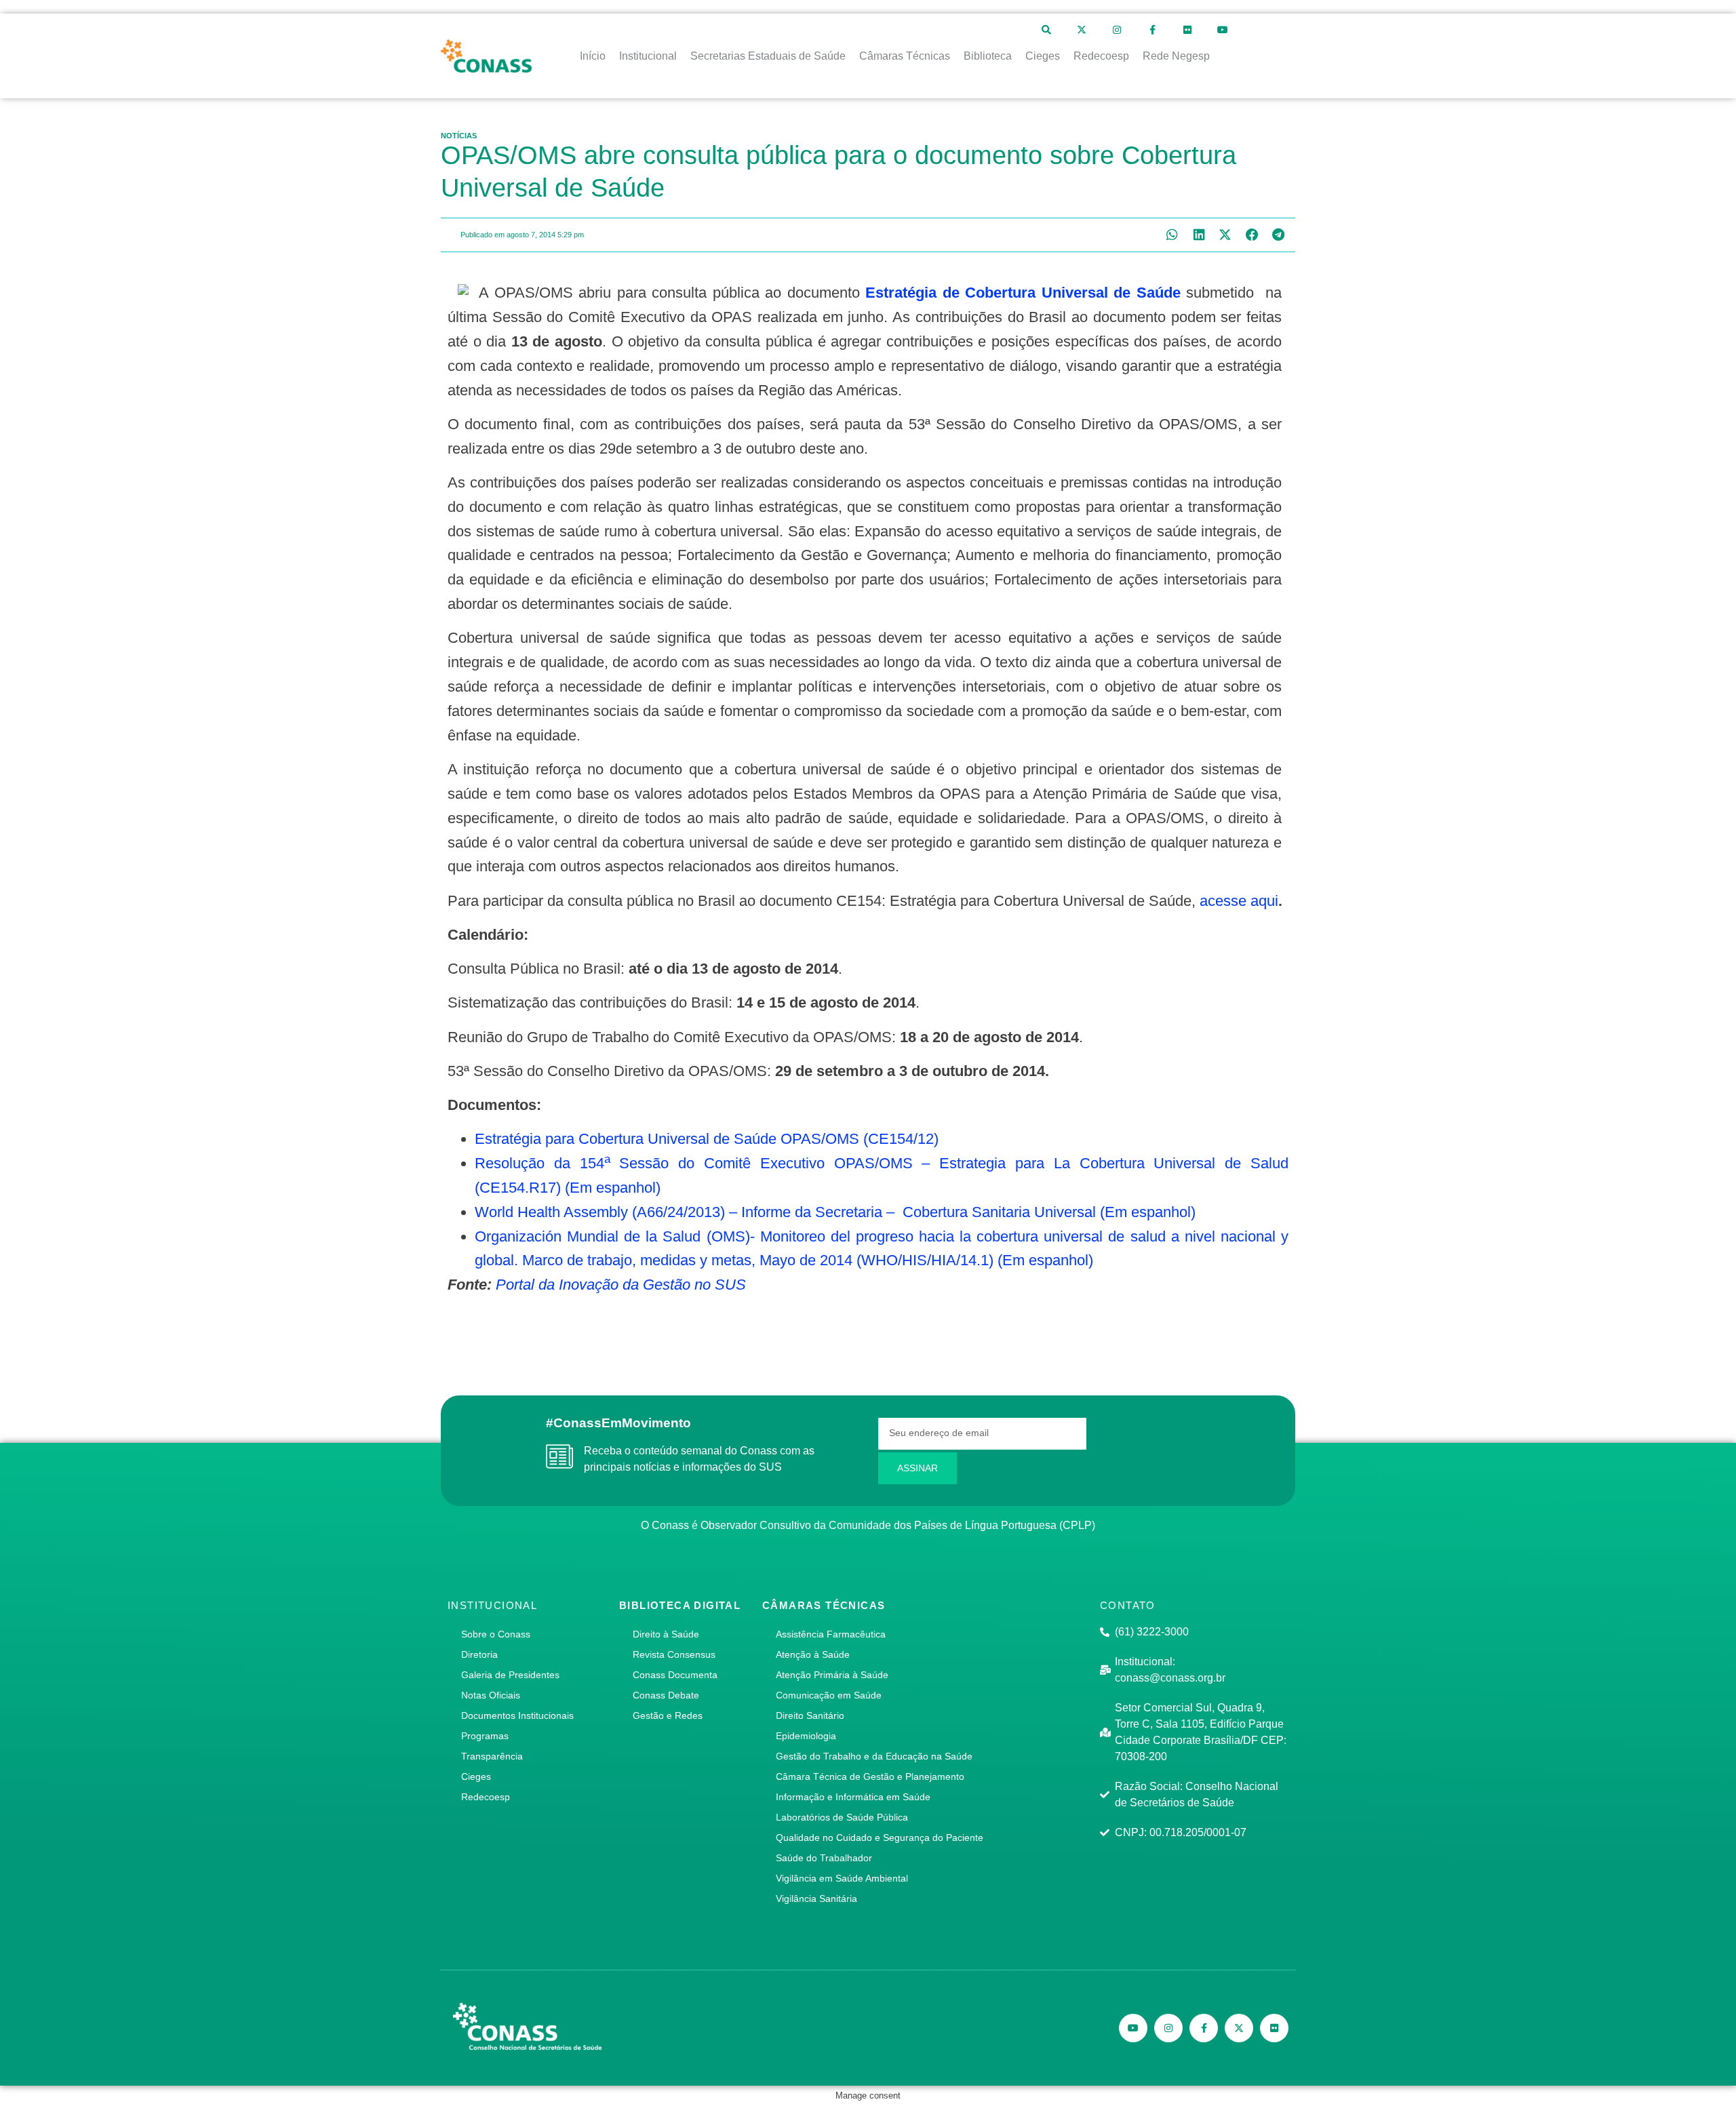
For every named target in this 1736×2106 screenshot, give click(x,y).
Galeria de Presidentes (510, 1675)
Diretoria (479, 1654)
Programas (485, 1736)
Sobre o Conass (496, 1634)
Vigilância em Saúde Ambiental (842, 1878)
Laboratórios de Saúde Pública (842, 1817)
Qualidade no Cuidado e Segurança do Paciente (880, 1837)
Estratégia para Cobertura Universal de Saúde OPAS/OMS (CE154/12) (707, 1139)
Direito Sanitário (810, 1715)
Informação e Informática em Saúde (853, 1797)
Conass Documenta (675, 1675)
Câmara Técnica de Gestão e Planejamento (870, 1776)
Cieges (476, 1776)
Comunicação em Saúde (829, 1695)
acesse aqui (1239, 901)
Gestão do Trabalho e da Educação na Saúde (874, 1756)
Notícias (459, 136)
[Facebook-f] (1152, 30)
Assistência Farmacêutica (831, 1634)
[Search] (1046, 30)
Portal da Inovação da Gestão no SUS (621, 1285)
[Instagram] (1117, 30)
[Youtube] (1223, 30)
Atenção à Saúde (813, 1654)
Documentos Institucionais (517, 1715)
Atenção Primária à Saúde (832, 1675)
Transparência (492, 1756)
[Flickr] (1187, 30)
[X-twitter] (1082, 30)
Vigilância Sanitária (816, 1899)
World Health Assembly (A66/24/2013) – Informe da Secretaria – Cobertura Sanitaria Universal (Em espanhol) (835, 1212)
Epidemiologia (806, 1736)
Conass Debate (666, 1695)
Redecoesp (486, 1797)
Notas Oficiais (491, 1695)
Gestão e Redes (668, 1715)
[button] (1172, 235)
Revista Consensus (674, 1654)
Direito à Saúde (666, 1634)
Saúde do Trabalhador (824, 1858)
